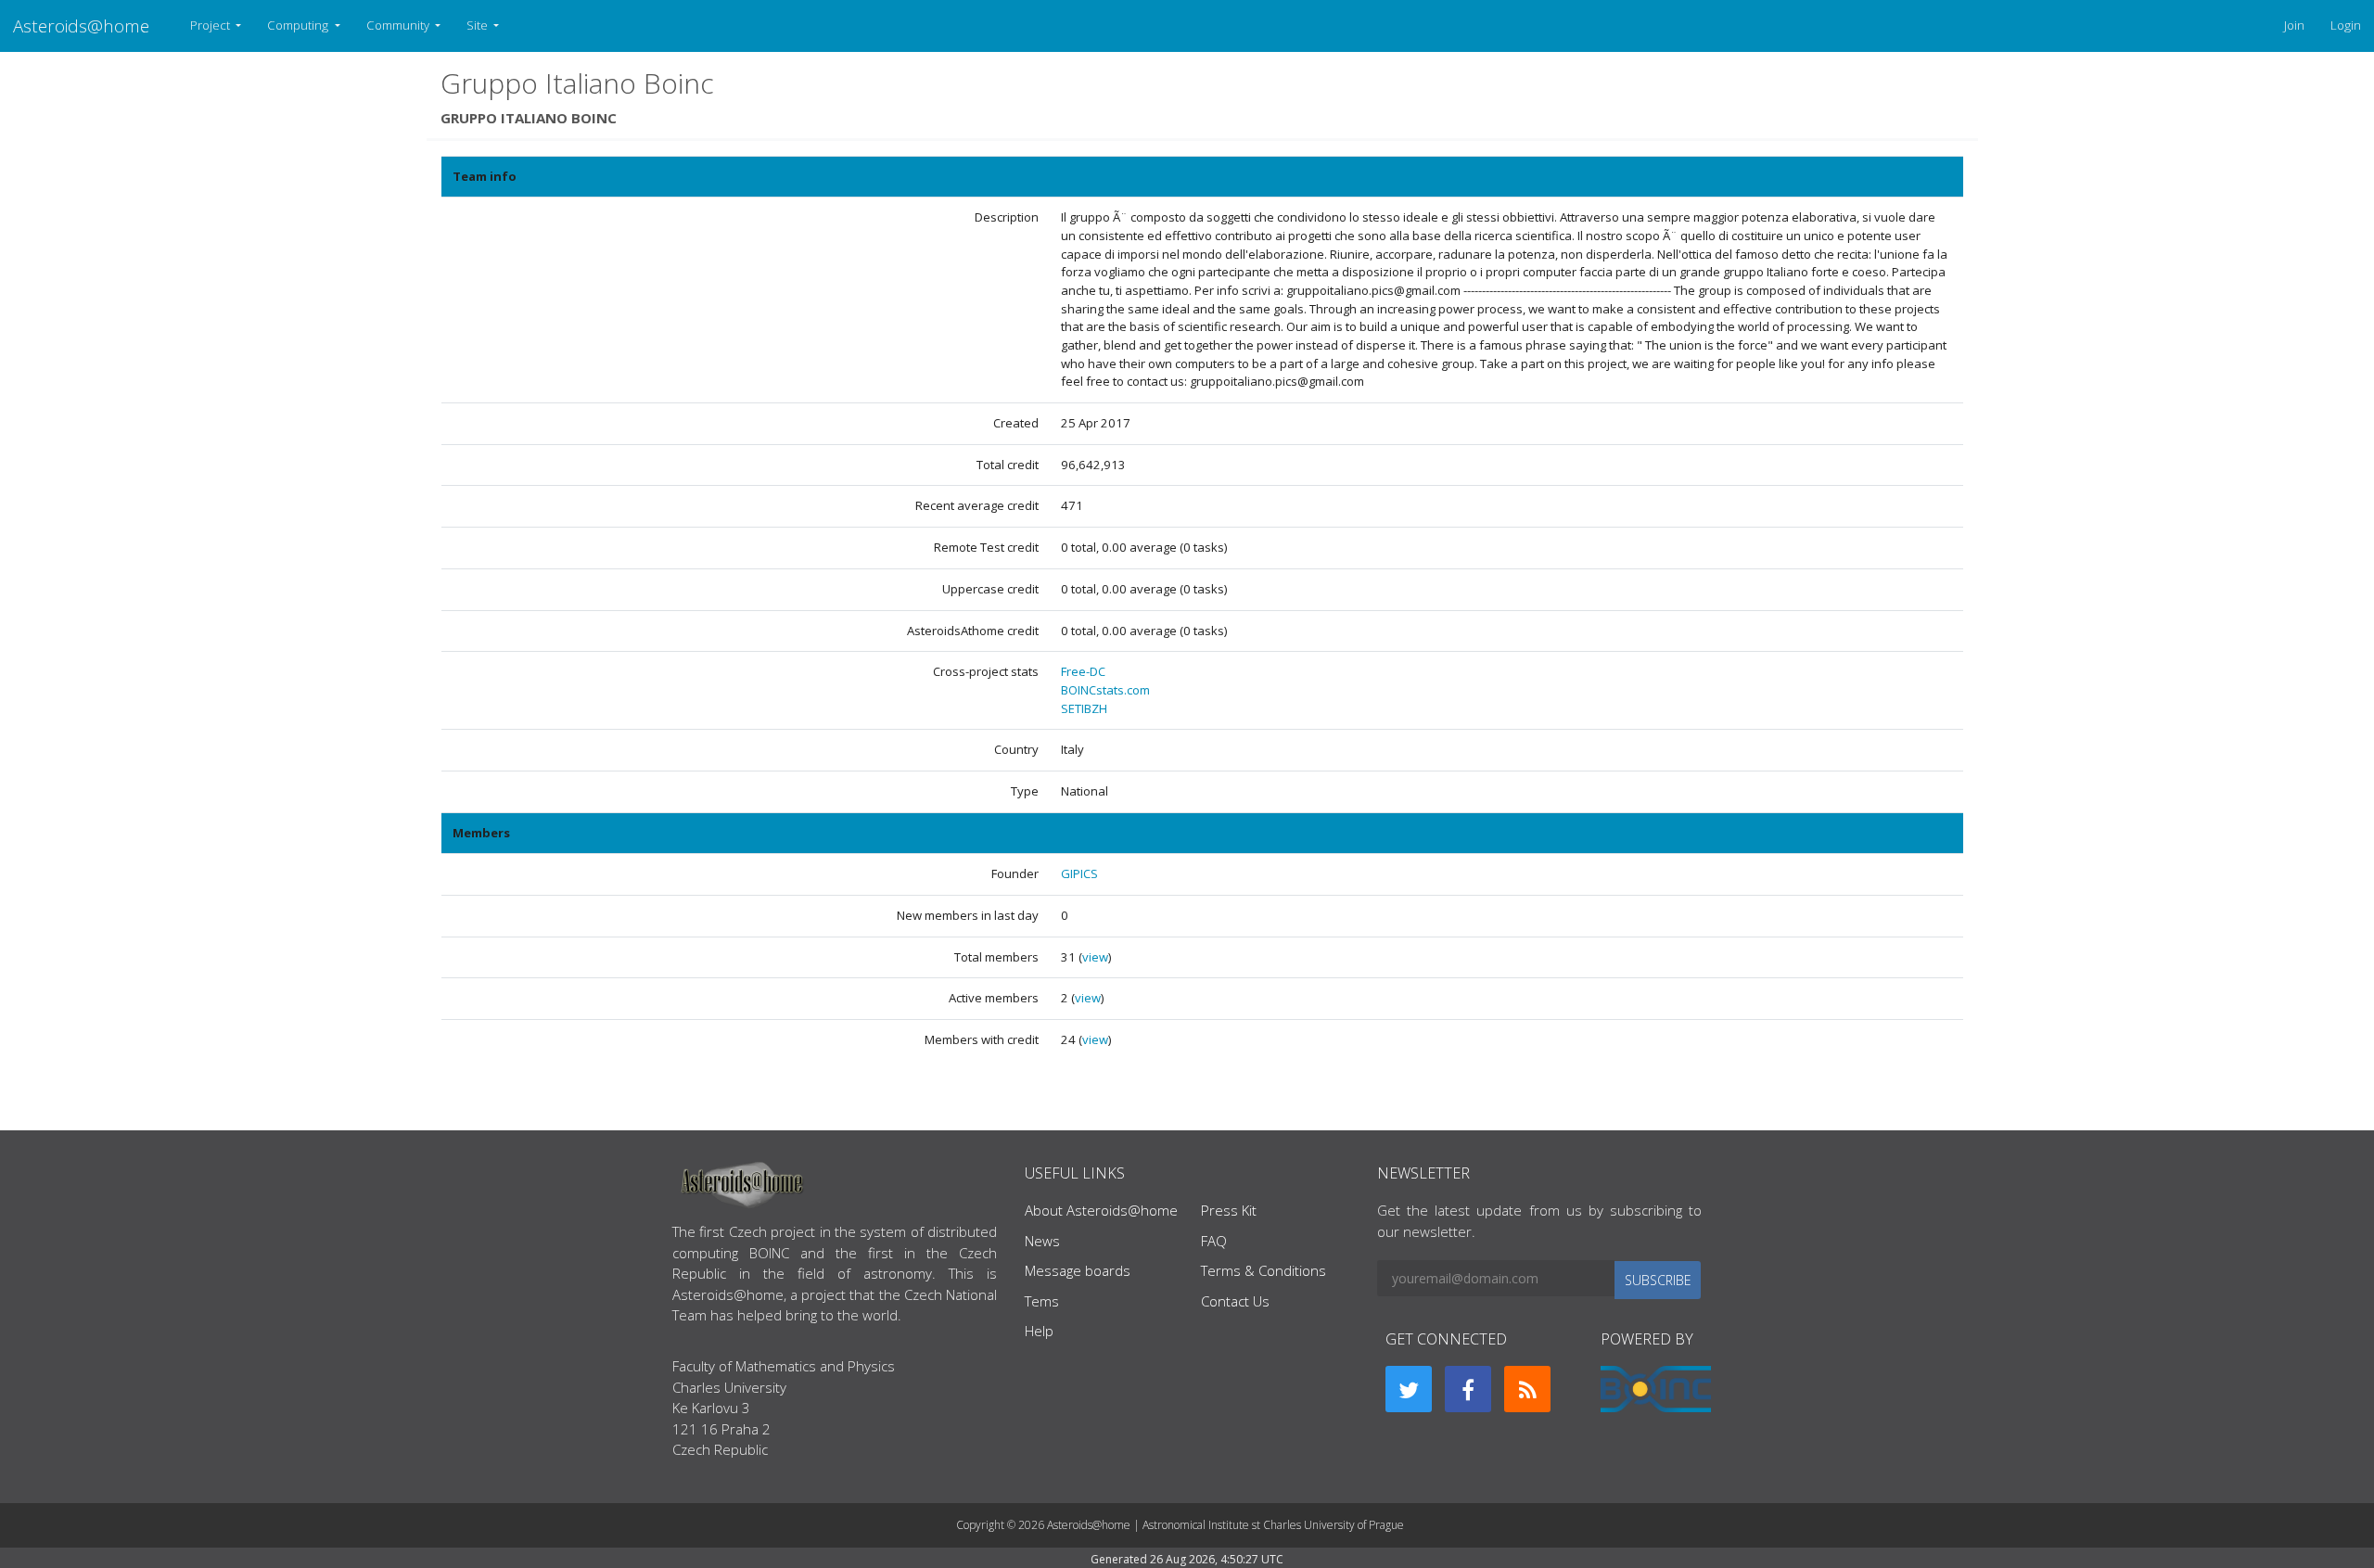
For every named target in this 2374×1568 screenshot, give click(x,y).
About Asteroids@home (1101, 1210)
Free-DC (1083, 671)
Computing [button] (299, 25)
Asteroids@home (81, 25)
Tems (1042, 1301)
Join (2294, 25)
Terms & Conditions (1264, 1270)
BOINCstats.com (1105, 690)
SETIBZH (1084, 708)
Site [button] (479, 25)
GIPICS (1079, 873)
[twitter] (1409, 1389)
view (1095, 957)
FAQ (1214, 1241)
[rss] (1527, 1389)
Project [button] (211, 25)
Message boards (1078, 1270)
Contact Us (1235, 1301)
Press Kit (1229, 1210)
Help (1039, 1331)
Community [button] (399, 25)
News (1042, 1241)
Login (2346, 25)
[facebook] (1468, 1389)
